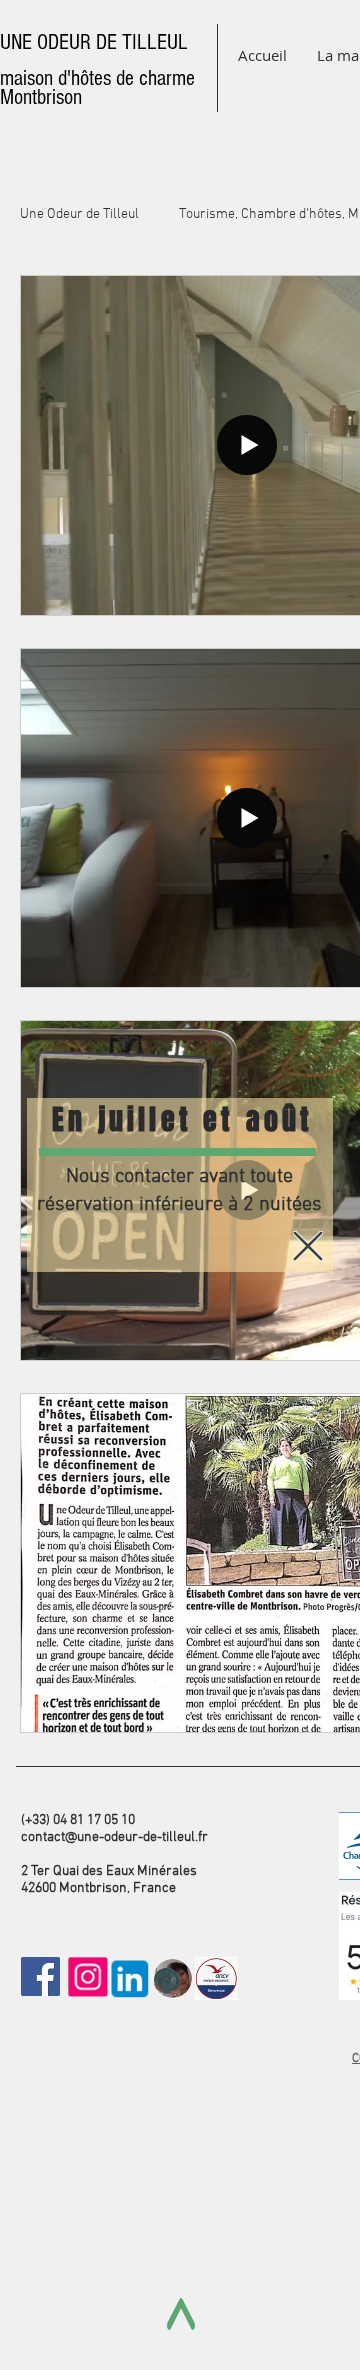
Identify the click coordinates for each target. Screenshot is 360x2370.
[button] (308, 1246)
